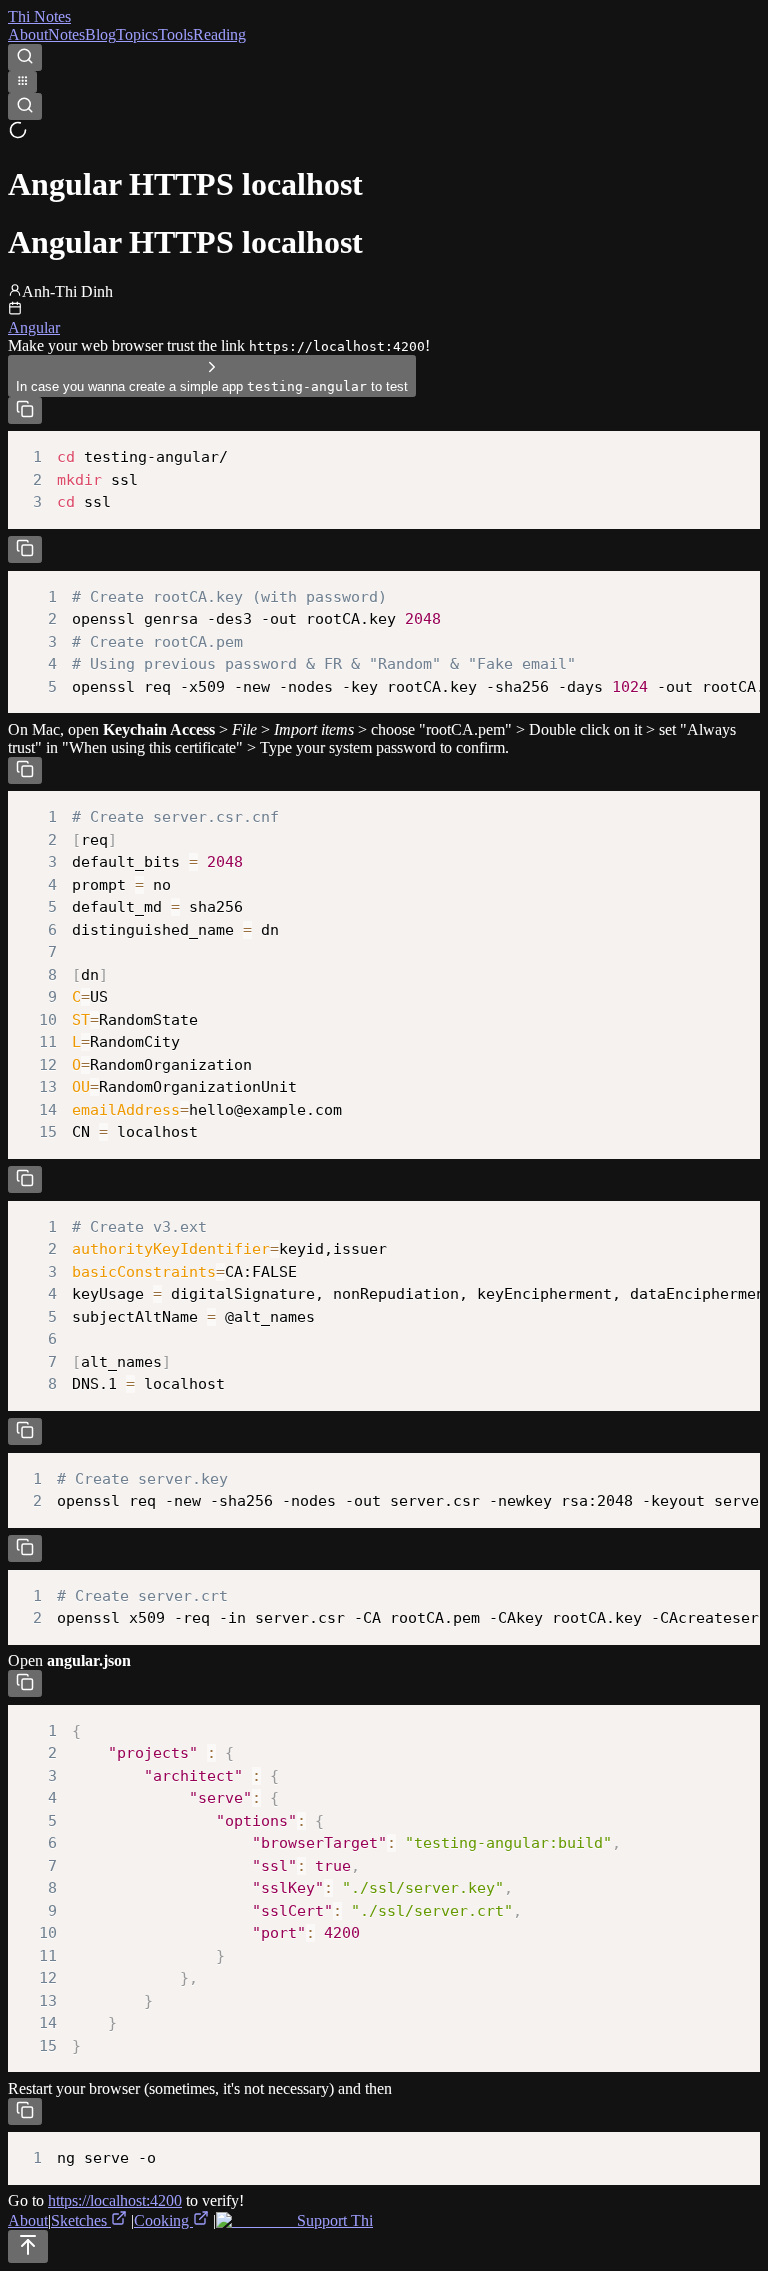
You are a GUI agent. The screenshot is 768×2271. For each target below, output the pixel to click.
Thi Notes (39, 16)
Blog (100, 34)
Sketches (81, 2220)
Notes (66, 34)
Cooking (163, 2220)
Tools (175, 34)
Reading (219, 34)
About (28, 34)
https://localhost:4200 (115, 2200)
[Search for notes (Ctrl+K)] (25, 57)
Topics (137, 34)
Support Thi (333, 2220)
